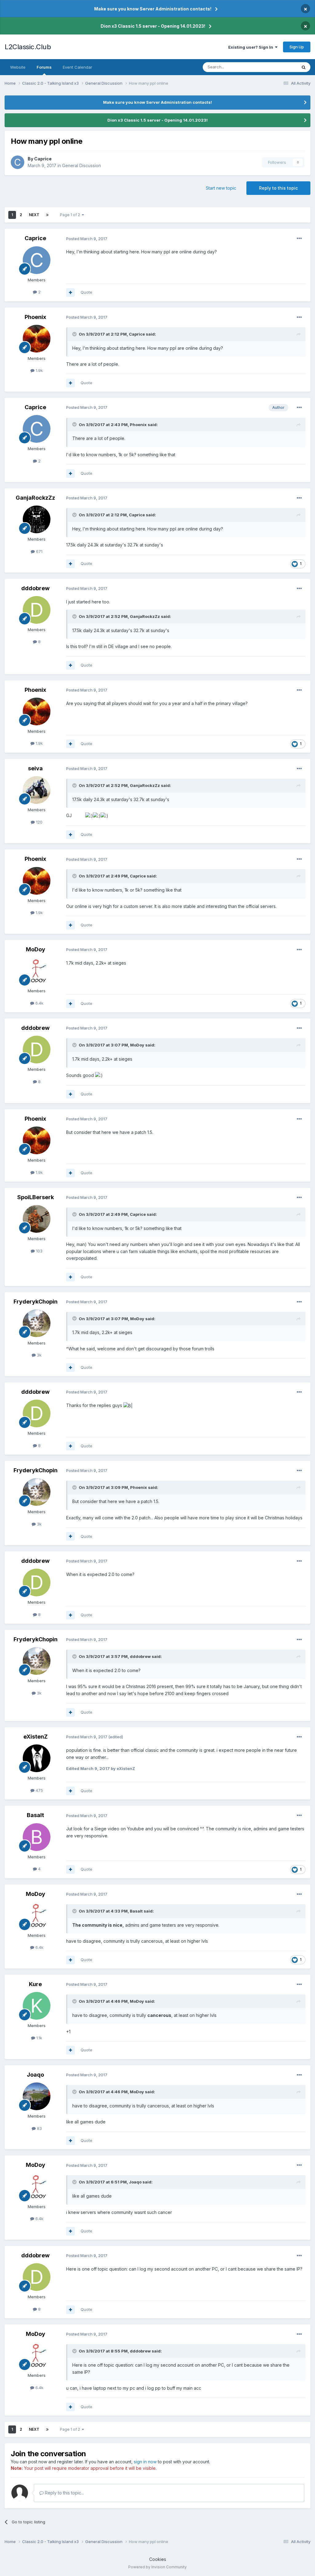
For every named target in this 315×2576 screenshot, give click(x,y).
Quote (86, 292)
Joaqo (35, 2075)
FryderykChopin (36, 1302)
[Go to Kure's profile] (37, 2006)
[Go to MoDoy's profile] (37, 971)
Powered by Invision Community (157, 2567)
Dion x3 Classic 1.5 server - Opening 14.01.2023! (153, 26)
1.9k (39, 370)
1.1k (39, 2038)
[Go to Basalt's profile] (37, 1837)
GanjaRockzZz (35, 498)
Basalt (35, 1815)
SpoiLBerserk (36, 1197)
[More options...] (299, 239)
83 (39, 2128)
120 (39, 822)
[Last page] (47, 215)
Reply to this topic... (64, 2493)
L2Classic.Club (28, 47)
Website (18, 67)
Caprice (43, 159)
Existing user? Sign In (252, 47)
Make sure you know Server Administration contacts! (153, 9)
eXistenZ (36, 1737)
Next (34, 215)
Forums (44, 67)
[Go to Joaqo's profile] (37, 2096)
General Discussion (82, 165)
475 (39, 1790)
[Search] (304, 67)
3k (39, 1355)
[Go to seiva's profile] (37, 790)
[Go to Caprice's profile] (18, 162)
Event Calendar (78, 67)
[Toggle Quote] (75, 334)
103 (39, 1251)
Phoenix (35, 317)
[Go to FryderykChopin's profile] (37, 1323)
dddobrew (35, 588)
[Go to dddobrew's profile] (37, 610)
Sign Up (297, 47)
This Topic (279, 67)
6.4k (39, 1003)
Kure (35, 1984)
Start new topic (221, 188)
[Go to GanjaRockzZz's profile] (37, 519)
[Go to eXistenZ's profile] (37, 1758)
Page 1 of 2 (71, 215)
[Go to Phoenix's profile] (37, 339)
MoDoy (36, 949)
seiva (35, 768)
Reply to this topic (278, 188)
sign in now (145, 2462)
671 (39, 551)
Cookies (158, 2559)
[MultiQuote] (70, 292)
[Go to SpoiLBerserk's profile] (37, 1219)
